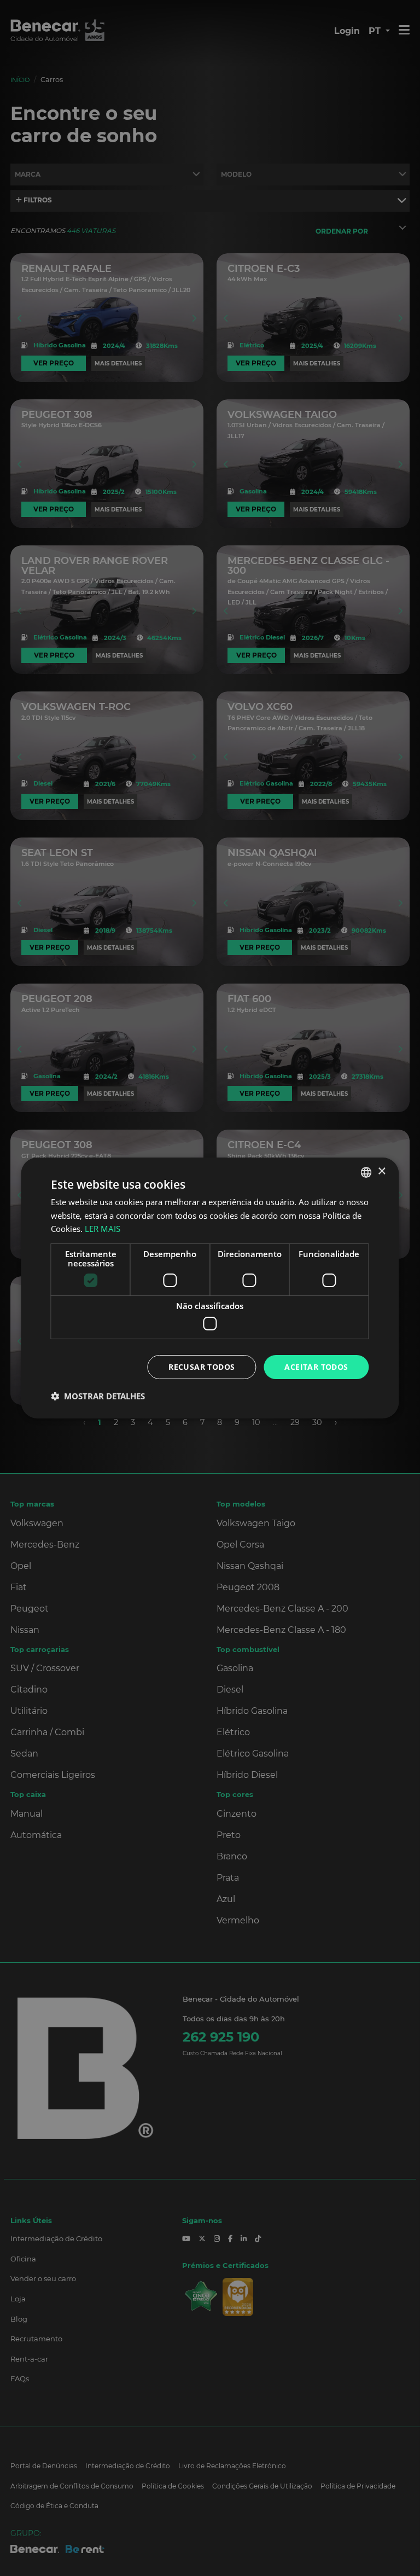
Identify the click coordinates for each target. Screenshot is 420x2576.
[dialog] (210, 1288)
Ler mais (103, 1229)
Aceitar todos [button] (316, 1367)
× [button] (381, 1171)
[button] (98, 1396)
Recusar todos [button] (202, 1367)
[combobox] (366, 1172)
